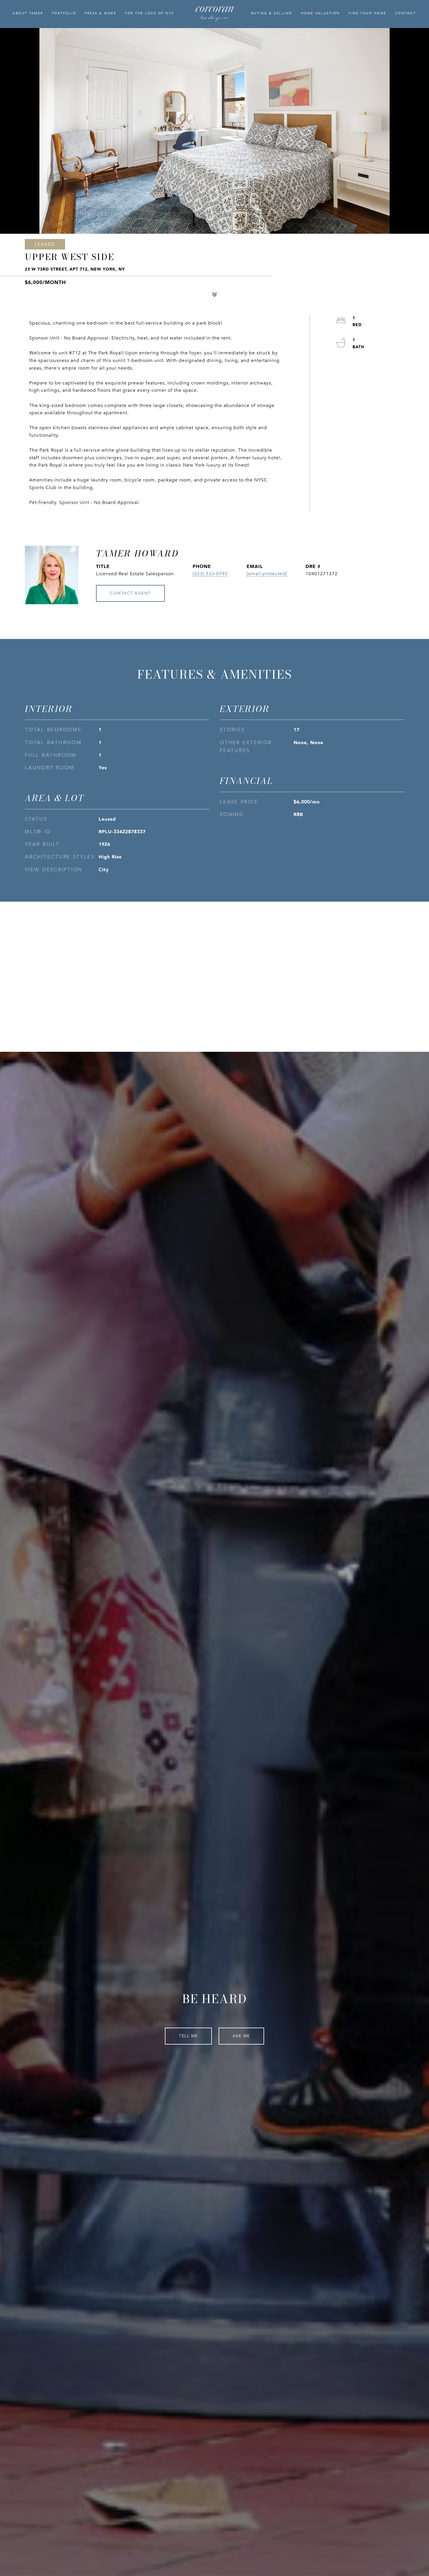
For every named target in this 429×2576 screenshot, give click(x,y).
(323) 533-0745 (210, 574)
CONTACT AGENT (130, 593)
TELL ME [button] (188, 2036)
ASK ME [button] (241, 2036)
